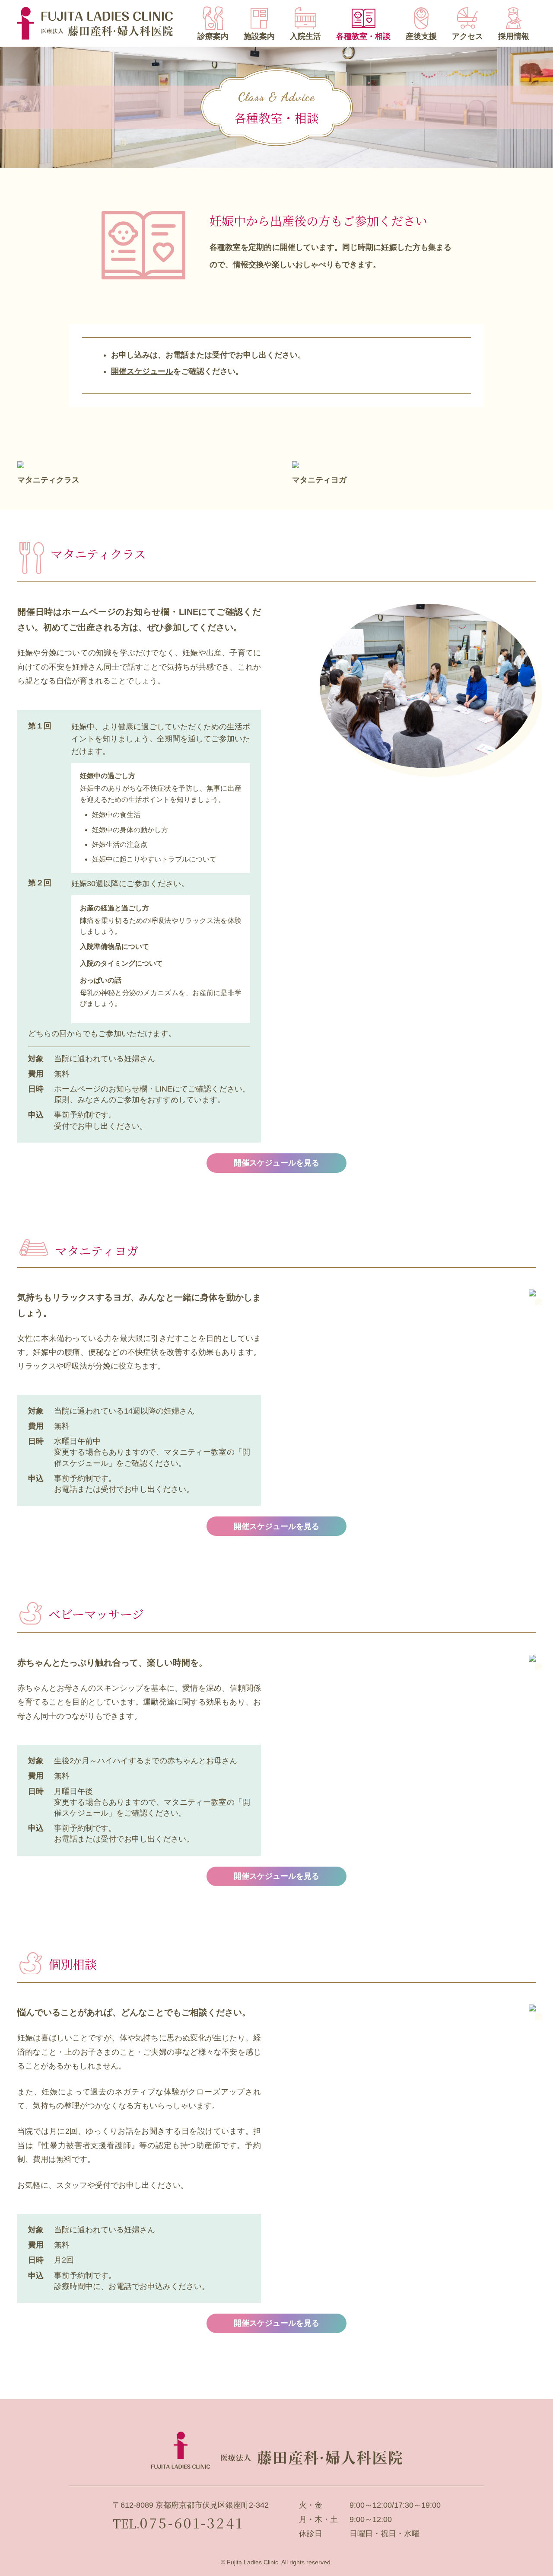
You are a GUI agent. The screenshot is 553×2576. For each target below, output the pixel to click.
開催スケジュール (142, 371)
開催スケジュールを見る (276, 1163)
